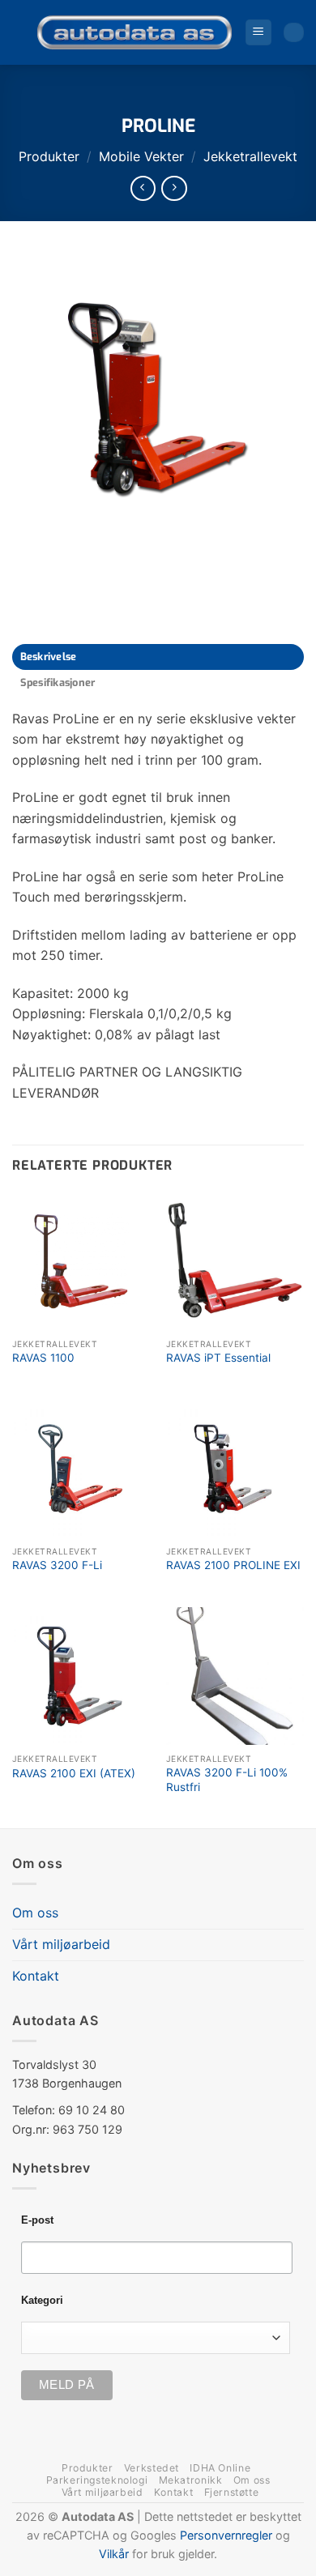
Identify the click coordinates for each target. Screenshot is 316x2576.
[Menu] (258, 33)
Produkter (49, 156)
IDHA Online (220, 2468)
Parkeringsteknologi (97, 2480)
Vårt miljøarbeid (61, 1944)
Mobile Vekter (141, 156)
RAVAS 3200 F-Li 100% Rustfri (227, 1780)
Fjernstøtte (232, 2492)
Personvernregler (226, 2535)
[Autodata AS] (135, 32)
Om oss (35, 1913)
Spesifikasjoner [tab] (58, 682)
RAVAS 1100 (43, 1358)
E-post (37, 2220)
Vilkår (114, 2554)
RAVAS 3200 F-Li (57, 1565)
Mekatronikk (191, 2480)
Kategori (42, 2301)
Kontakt (36, 1976)
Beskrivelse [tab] (49, 657)
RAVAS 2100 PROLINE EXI (233, 1565)
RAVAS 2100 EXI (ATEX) (74, 1773)
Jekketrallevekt (250, 156)
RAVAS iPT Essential (218, 1358)
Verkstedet (152, 2468)
